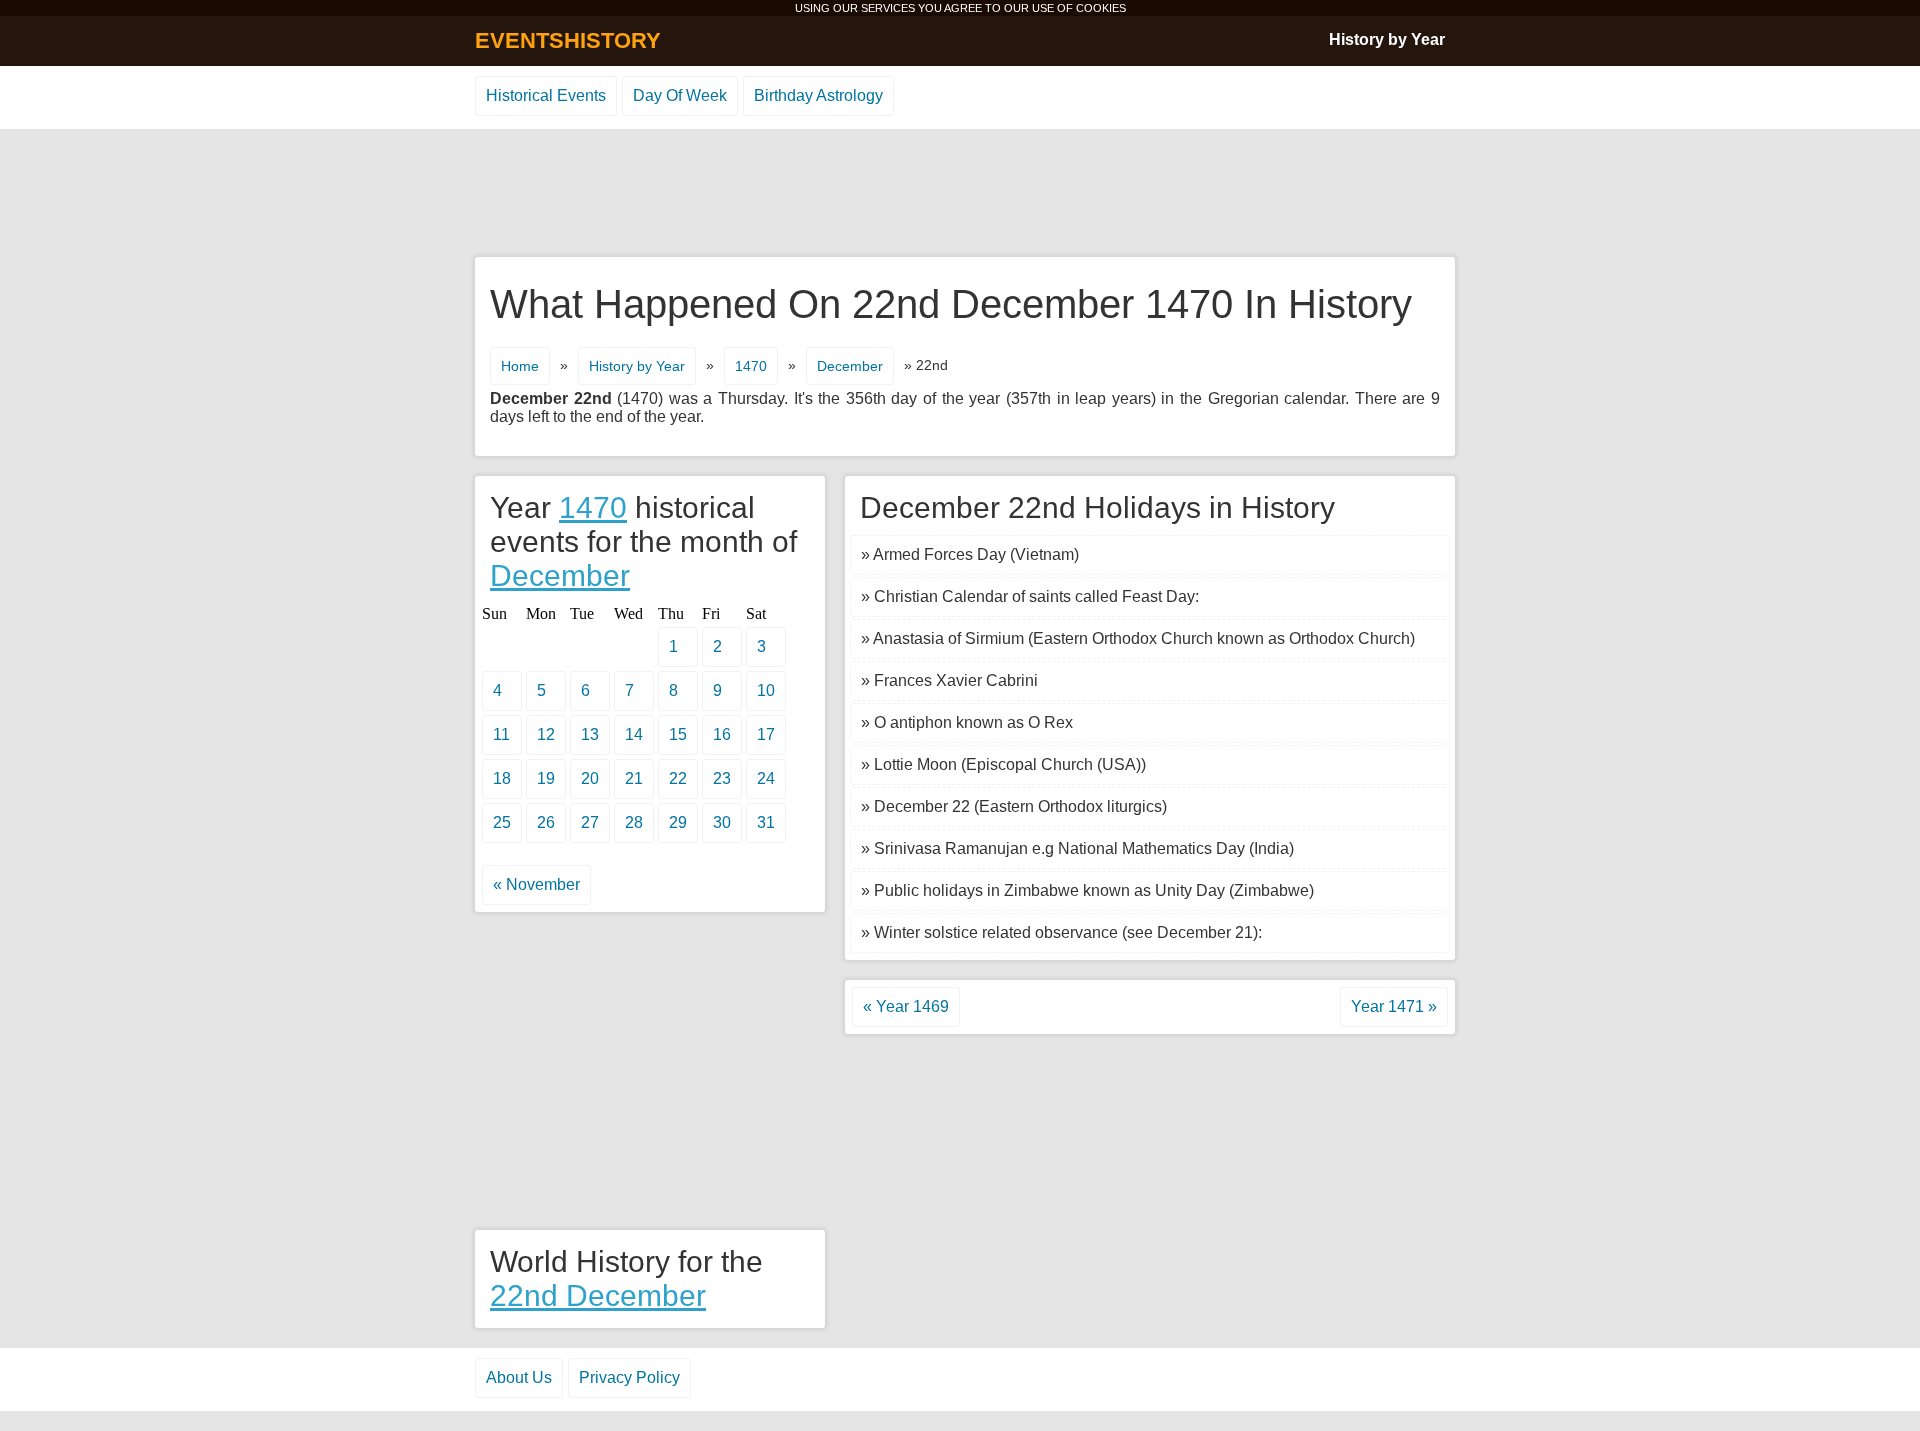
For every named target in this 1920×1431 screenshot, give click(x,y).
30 (722, 822)
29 (678, 822)
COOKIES (1101, 8)
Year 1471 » (1394, 1006)
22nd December (598, 1295)
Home (520, 366)
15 (678, 734)
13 (590, 734)
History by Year (1387, 39)
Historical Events (546, 95)
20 (590, 778)
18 (502, 778)
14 (634, 734)
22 (678, 778)
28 (634, 822)
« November (536, 884)
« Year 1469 (906, 1006)
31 (766, 822)
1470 (751, 366)
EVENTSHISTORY (568, 40)
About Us (519, 1377)
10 (766, 690)
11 (501, 734)
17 (766, 734)
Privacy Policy (629, 1377)
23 (722, 778)
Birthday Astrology (818, 95)
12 (546, 734)
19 (546, 778)
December (850, 366)
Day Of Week (680, 95)
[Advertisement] (960, 194)
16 (722, 734)
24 (766, 778)
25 (502, 822)
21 (634, 778)
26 (546, 822)
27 (590, 822)
